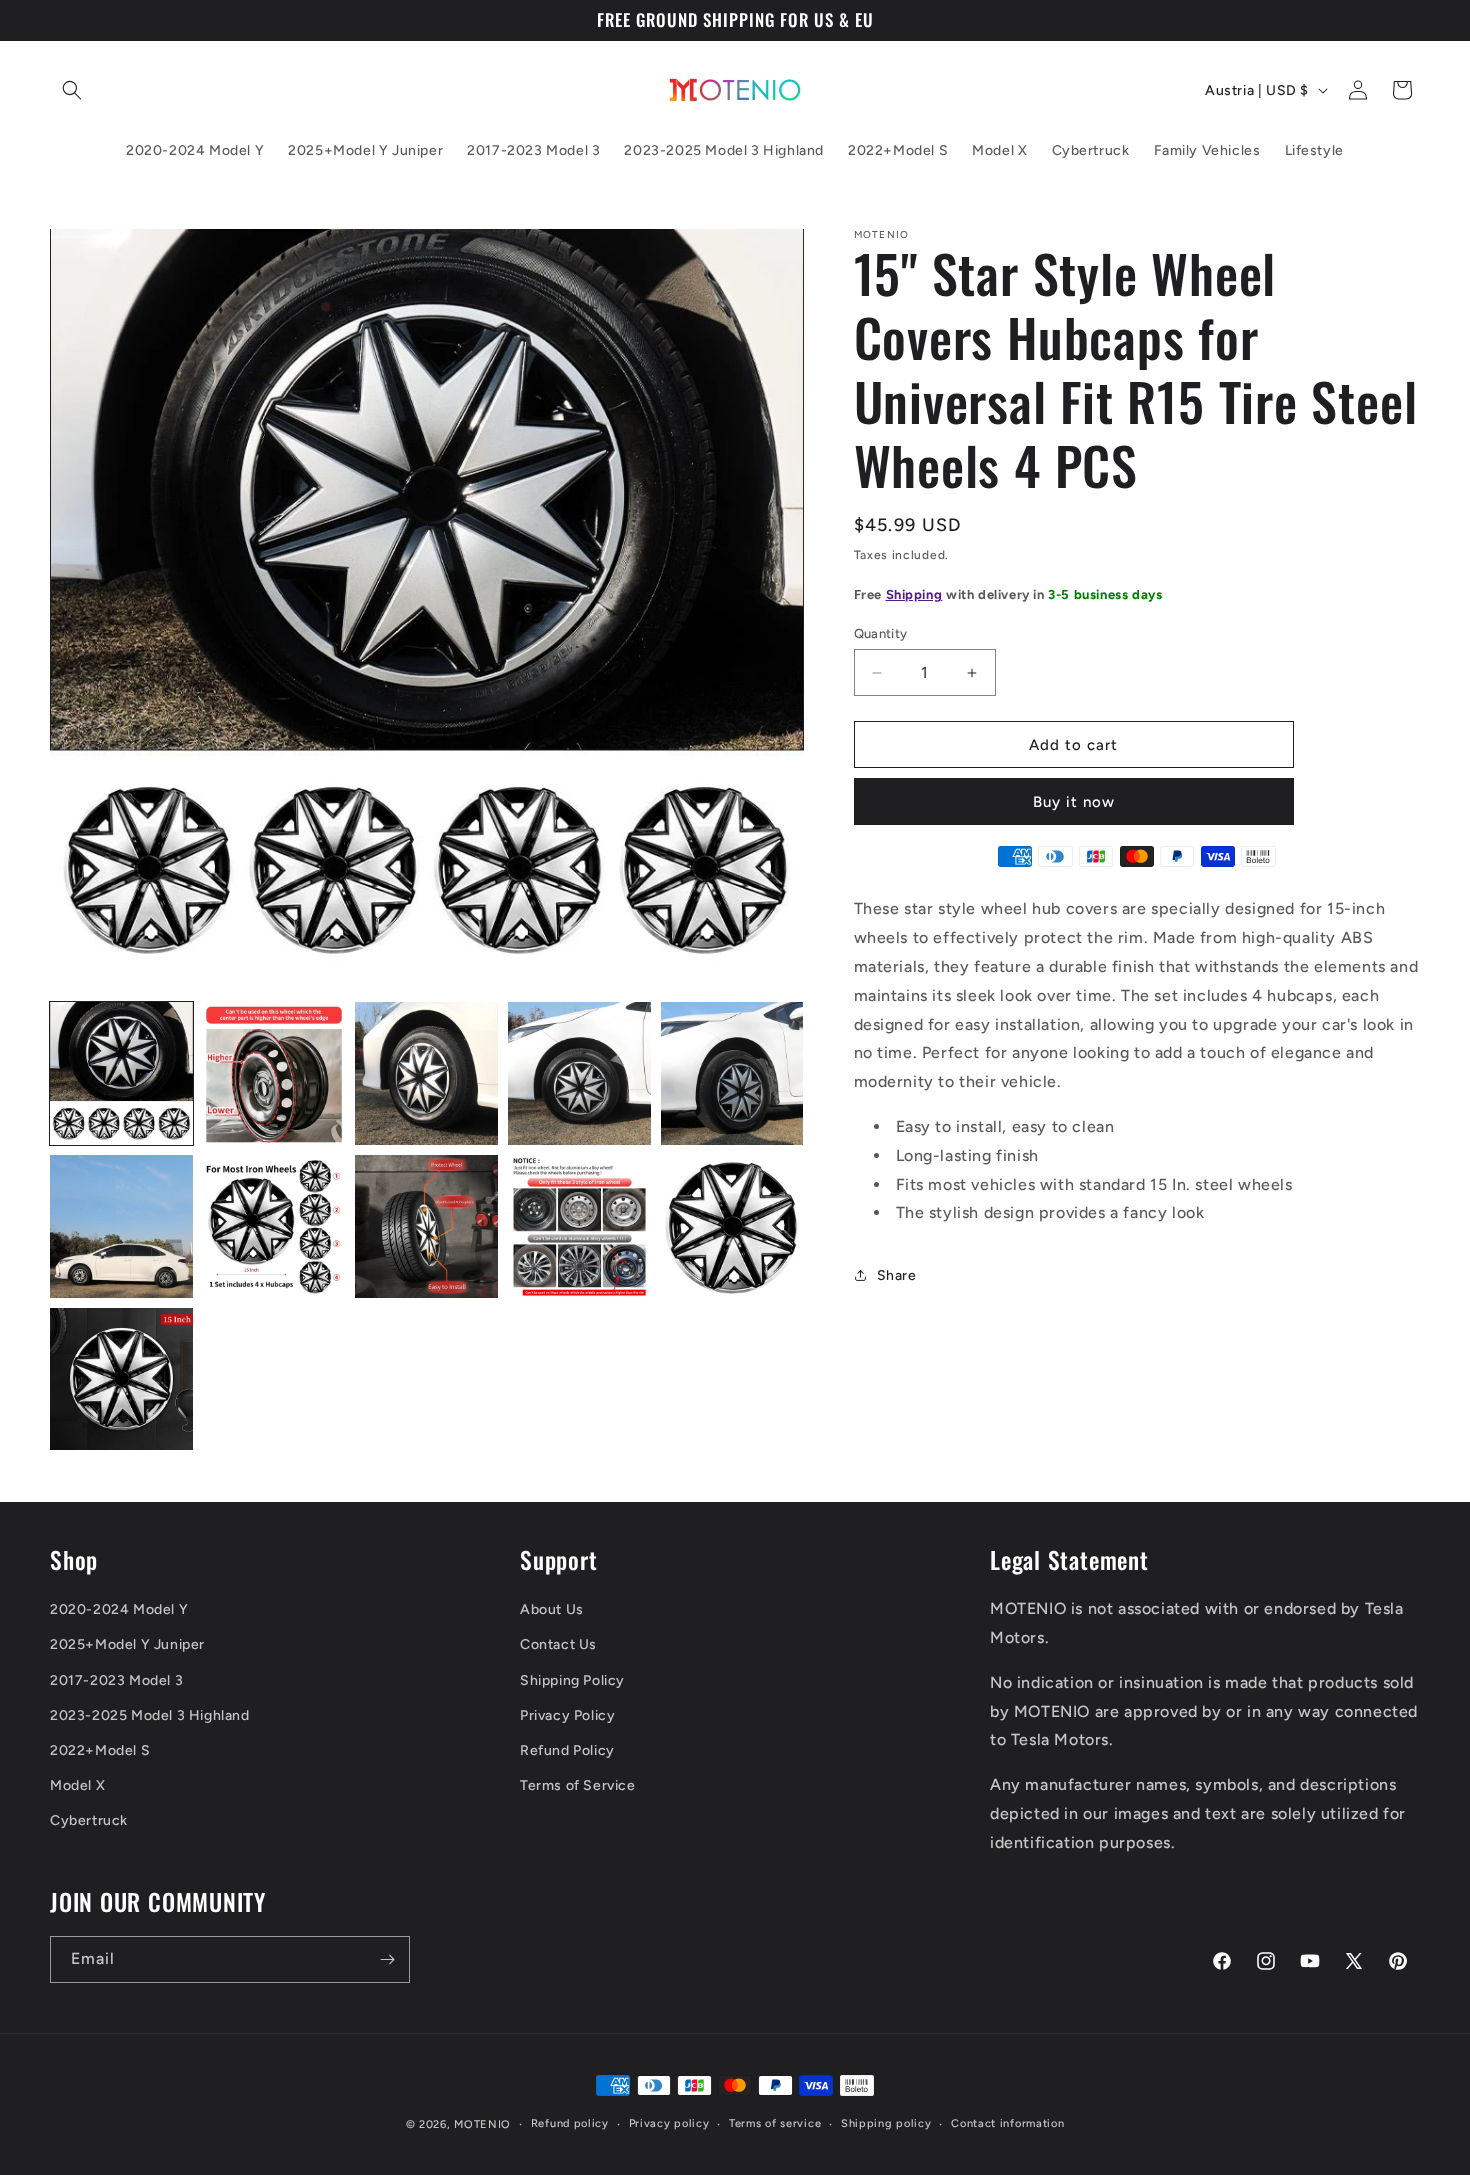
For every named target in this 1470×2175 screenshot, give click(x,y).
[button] (72, 90)
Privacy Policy (567, 1715)
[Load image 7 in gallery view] (274, 1226)
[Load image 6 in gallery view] (121, 1226)
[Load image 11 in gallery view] (121, 1379)
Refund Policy (567, 1750)
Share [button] (897, 1275)
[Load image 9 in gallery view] (579, 1226)
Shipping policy (886, 2123)
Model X (77, 1785)
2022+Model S (100, 1750)
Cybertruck (89, 1820)
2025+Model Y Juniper (127, 1644)
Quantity (881, 633)
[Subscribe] (387, 1959)
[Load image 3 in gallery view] (426, 1073)
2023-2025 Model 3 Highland (150, 1715)
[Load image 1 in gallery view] (121, 1073)
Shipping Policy (572, 1680)
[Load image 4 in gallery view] (579, 1073)
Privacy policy (669, 2123)
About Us (552, 1609)
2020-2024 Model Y (119, 1609)
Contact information (1007, 2123)
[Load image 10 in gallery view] (732, 1226)
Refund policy (570, 2123)
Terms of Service (578, 1785)
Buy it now (1074, 802)
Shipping (914, 594)
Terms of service (775, 2123)
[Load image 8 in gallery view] (426, 1226)
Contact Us (558, 1644)
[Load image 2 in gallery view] (274, 1073)
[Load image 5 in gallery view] (732, 1073)
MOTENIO (482, 2124)
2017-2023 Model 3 (116, 1680)
